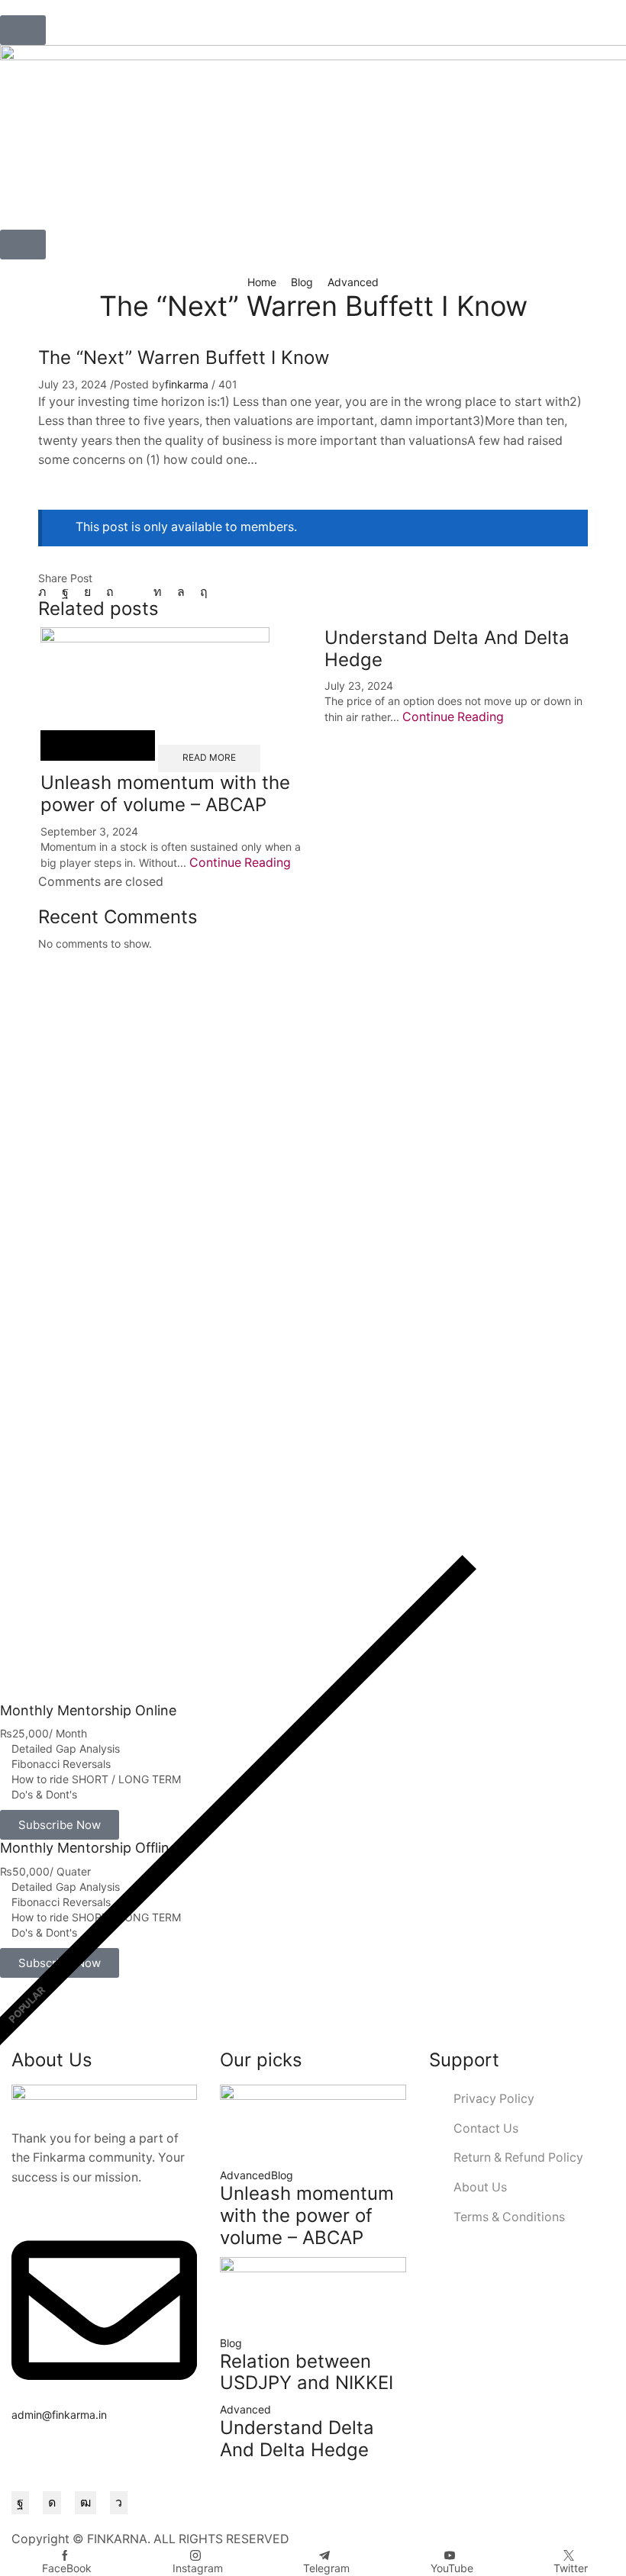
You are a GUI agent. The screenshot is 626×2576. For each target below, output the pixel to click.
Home (262, 282)
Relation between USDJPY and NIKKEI (307, 2372)
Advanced (353, 282)
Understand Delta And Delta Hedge (297, 2439)
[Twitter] (46, 592)
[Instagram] (52, 2503)
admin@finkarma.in (59, 2415)
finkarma (187, 384)
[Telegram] (119, 2503)
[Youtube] (86, 2503)
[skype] (200, 592)
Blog (302, 282)
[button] (23, 30)
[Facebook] (65, 592)
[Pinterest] (110, 592)
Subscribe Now (60, 1825)
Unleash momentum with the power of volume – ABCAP (165, 794)
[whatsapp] (181, 592)
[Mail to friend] (134, 592)
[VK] (87, 592)
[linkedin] (158, 592)
